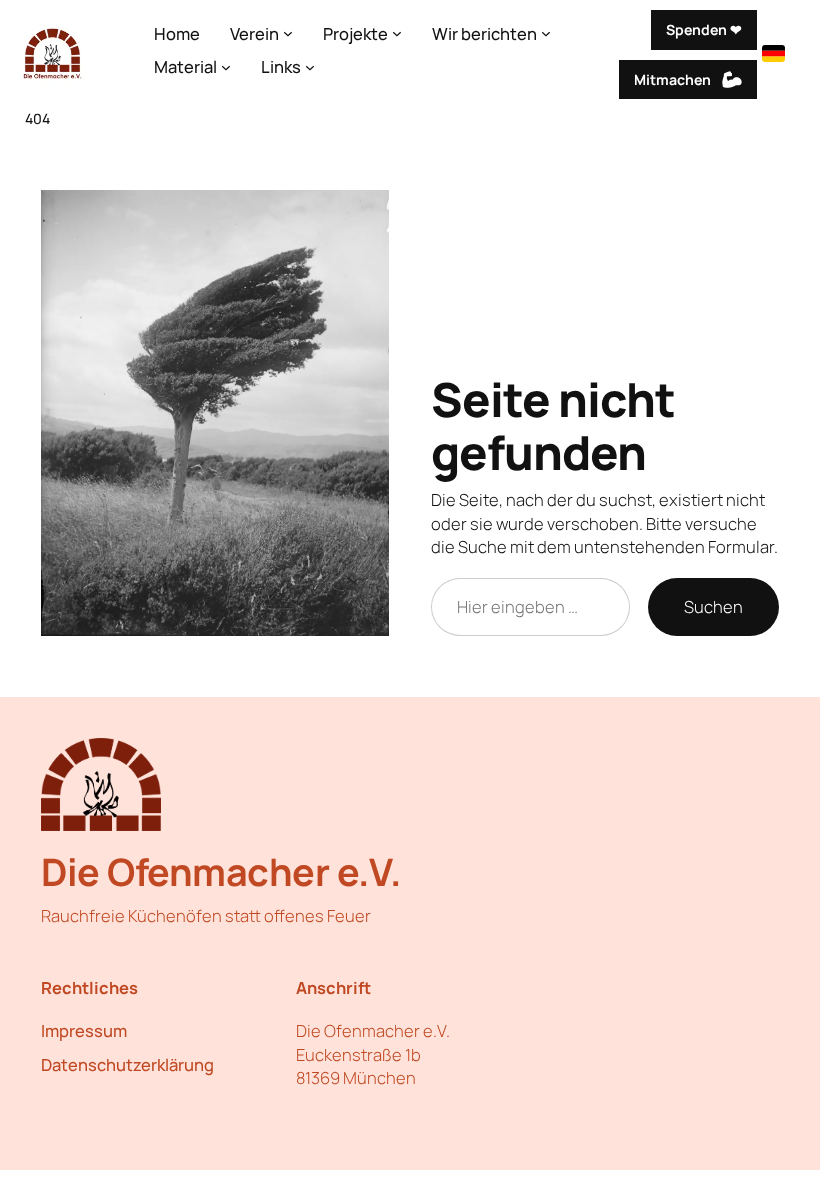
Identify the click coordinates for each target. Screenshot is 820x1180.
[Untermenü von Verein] (288, 33)
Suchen (713, 606)
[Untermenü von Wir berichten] (546, 33)
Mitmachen (672, 79)
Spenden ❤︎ (704, 29)
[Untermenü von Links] (310, 66)
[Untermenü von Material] (226, 66)
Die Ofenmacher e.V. (221, 871)
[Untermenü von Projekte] (397, 33)
